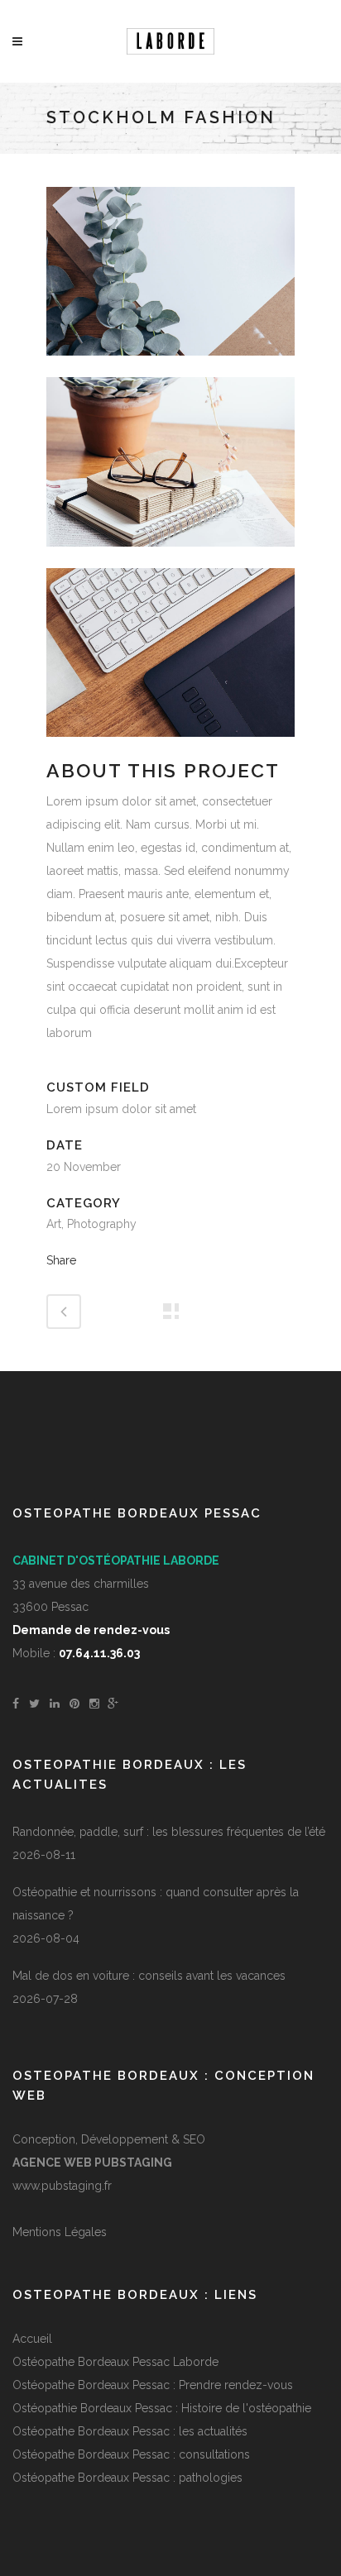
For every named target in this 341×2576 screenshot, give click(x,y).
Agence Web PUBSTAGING (92, 2163)
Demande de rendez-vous (91, 1630)
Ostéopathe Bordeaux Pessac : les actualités (130, 2431)
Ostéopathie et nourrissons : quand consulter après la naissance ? (156, 1904)
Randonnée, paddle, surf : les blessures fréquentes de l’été (169, 1832)
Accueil (32, 2339)
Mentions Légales (60, 2232)
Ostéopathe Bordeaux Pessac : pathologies (127, 2478)
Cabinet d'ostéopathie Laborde (116, 1560)
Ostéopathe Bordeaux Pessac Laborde (115, 2362)
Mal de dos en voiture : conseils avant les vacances (149, 1976)
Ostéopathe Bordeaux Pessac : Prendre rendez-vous (153, 2385)
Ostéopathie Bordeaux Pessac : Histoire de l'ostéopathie (162, 2408)
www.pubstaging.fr (62, 2186)
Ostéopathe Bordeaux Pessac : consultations (131, 2454)
